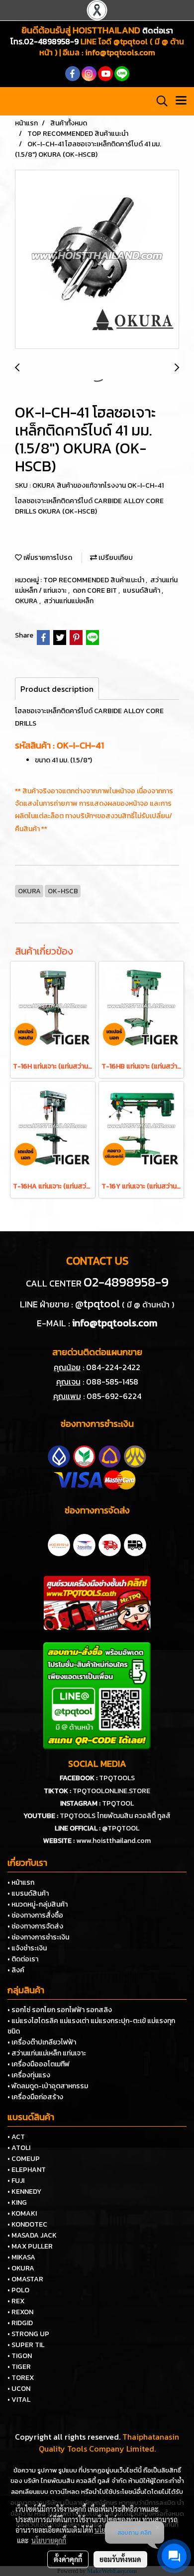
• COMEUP (24, 2159)
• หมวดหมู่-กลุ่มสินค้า (38, 1904)
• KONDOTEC (27, 2224)
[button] (159, 101)
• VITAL (19, 2400)
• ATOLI (19, 2148)
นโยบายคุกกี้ (49, 2540)
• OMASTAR (25, 2279)
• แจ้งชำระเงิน (27, 1948)
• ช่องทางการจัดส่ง (35, 1926)
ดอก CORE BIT (96, 590)
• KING (17, 2202)
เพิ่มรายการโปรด (47, 558)
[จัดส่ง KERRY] (59, 1544)
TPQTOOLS (117, 1778)
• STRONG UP (28, 2334)
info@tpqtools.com (120, 52)
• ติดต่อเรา (23, 1959)
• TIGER (19, 2367)
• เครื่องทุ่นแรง (29, 2075)
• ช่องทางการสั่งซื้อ (35, 1915)
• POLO (18, 2290)
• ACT (16, 2137)
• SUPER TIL (26, 2345)
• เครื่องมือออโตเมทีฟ (39, 2064)
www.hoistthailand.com (113, 1841)
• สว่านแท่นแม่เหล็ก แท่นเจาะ (47, 2053)
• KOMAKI (22, 2213)
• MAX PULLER (30, 2246)
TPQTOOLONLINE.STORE (111, 1791)
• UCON (19, 2389)
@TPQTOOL (121, 1828)
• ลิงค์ (16, 1970)
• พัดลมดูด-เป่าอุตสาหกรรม (48, 2086)
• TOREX (21, 2378)
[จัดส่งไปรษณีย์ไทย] (84, 1544)
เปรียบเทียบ (115, 558)
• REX (16, 2301)
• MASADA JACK (32, 2235)
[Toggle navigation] (181, 101)
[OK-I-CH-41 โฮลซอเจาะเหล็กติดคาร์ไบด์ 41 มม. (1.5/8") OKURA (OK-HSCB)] (97, 260)
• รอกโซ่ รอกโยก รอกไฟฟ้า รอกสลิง (60, 2010)
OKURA (27, 601)
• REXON (20, 2312)
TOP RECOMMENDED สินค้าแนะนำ (95, 580)
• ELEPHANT (27, 2170)
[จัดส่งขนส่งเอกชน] (135, 1544)
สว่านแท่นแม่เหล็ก (69, 601)
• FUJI (16, 2181)
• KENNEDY (24, 2192)
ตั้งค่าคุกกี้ (68, 2559)
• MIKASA (21, 2257)
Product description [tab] (57, 689)
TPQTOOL (118, 1803)
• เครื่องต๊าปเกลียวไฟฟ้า (42, 2042)
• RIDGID (20, 2323)
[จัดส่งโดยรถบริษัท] (110, 1544)
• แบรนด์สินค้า (28, 1893)
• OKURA (21, 2268)
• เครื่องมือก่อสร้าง (35, 2097)
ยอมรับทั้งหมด (120, 2559)
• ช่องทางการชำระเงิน (38, 1937)
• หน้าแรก (21, 1882)
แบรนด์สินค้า (142, 590)
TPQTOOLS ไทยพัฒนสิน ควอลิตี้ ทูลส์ (115, 1816)
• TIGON (20, 2356)
